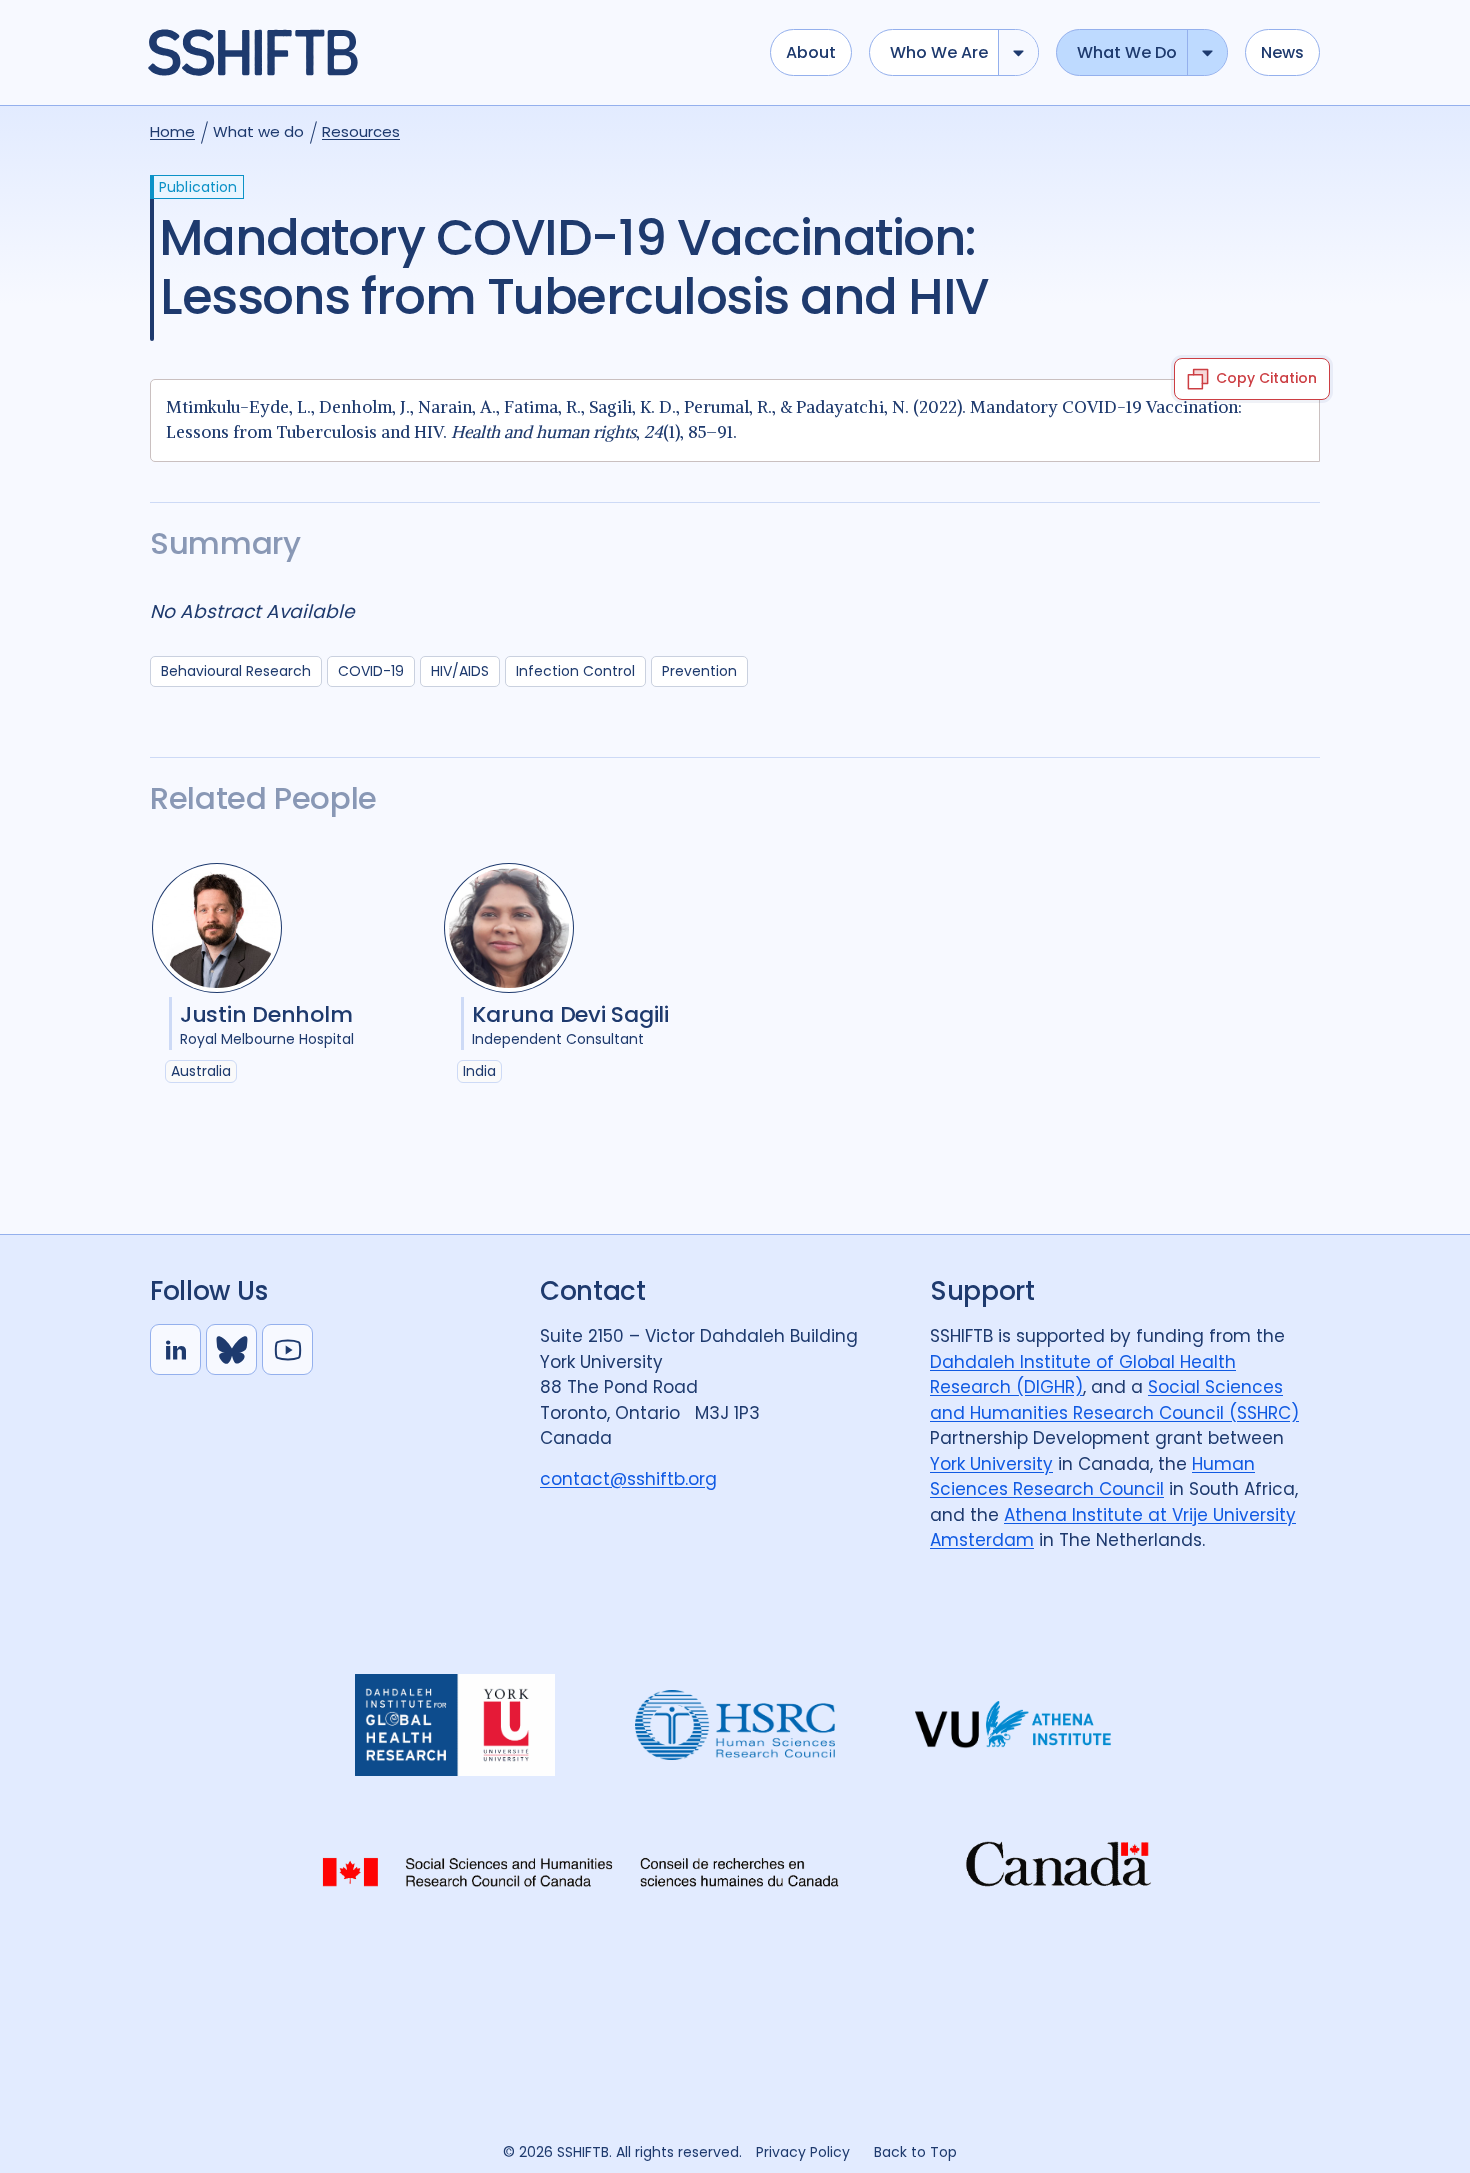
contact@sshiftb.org (628, 1479)
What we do (1127, 52)
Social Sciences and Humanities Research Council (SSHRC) (1114, 1400)
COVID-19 (371, 671)
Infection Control (575, 671)
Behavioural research (236, 671)
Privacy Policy (803, 2152)
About (811, 52)
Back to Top (915, 2152)
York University (991, 1464)
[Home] (449, 53)
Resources (361, 131)
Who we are (939, 52)
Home (172, 131)
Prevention (699, 671)
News (1282, 52)
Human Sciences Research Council (1092, 1477)
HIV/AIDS (460, 671)
